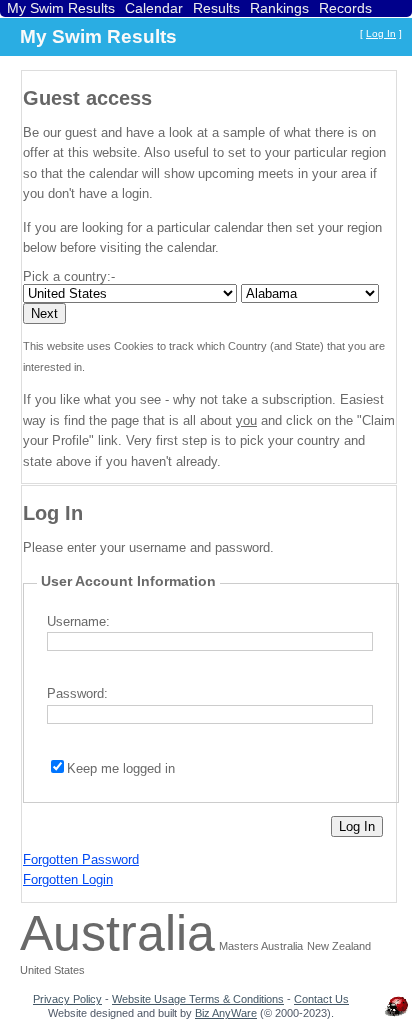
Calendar (154, 8)
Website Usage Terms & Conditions (198, 999)
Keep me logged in (121, 768)
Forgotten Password (81, 859)
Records (345, 8)
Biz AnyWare (226, 1013)
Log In (381, 33)
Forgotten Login (68, 879)
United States (52, 970)
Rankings (279, 8)
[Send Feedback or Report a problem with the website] (397, 1016)
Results (216, 8)
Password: (77, 693)
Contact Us (321, 999)
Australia (117, 933)
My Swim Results (61, 8)
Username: (78, 621)
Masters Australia (261, 946)
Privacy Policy (67, 999)
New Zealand (339, 946)
